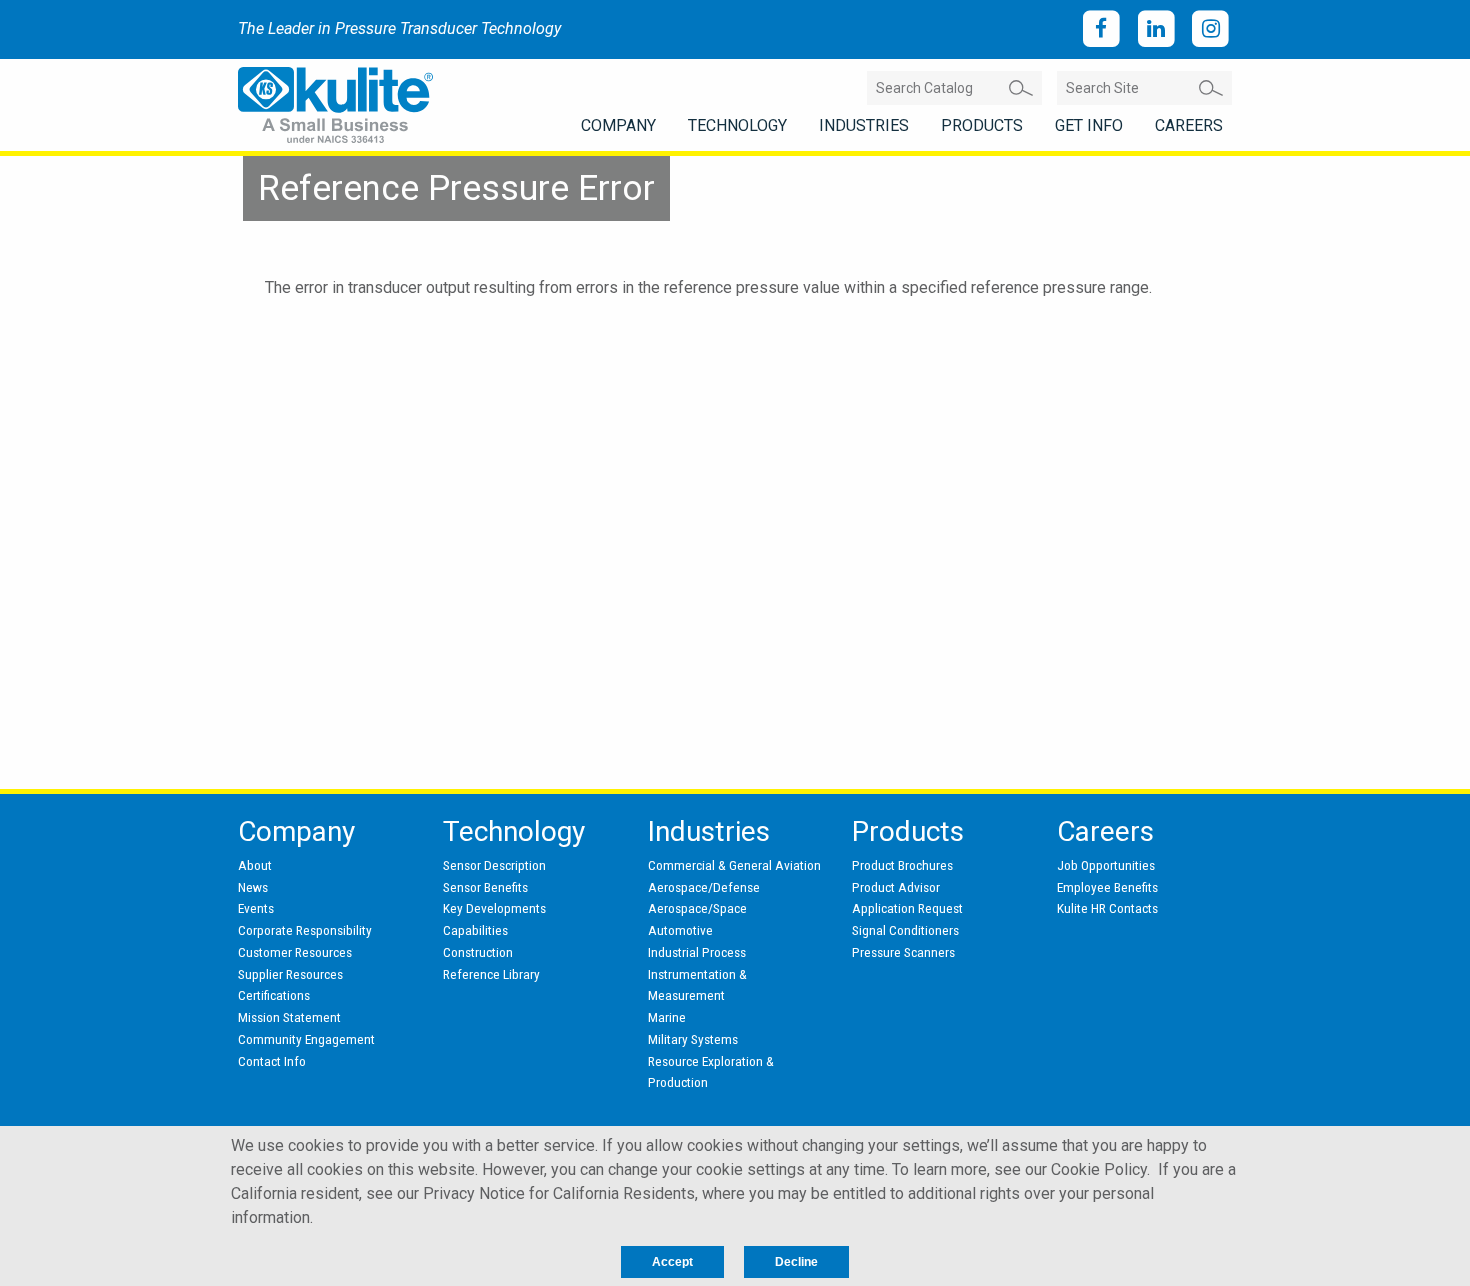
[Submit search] (1021, 88)
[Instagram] (1210, 29)
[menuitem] (618, 126)
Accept (672, 1262)
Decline (796, 1262)
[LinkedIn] (1156, 29)
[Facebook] (1101, 29)
